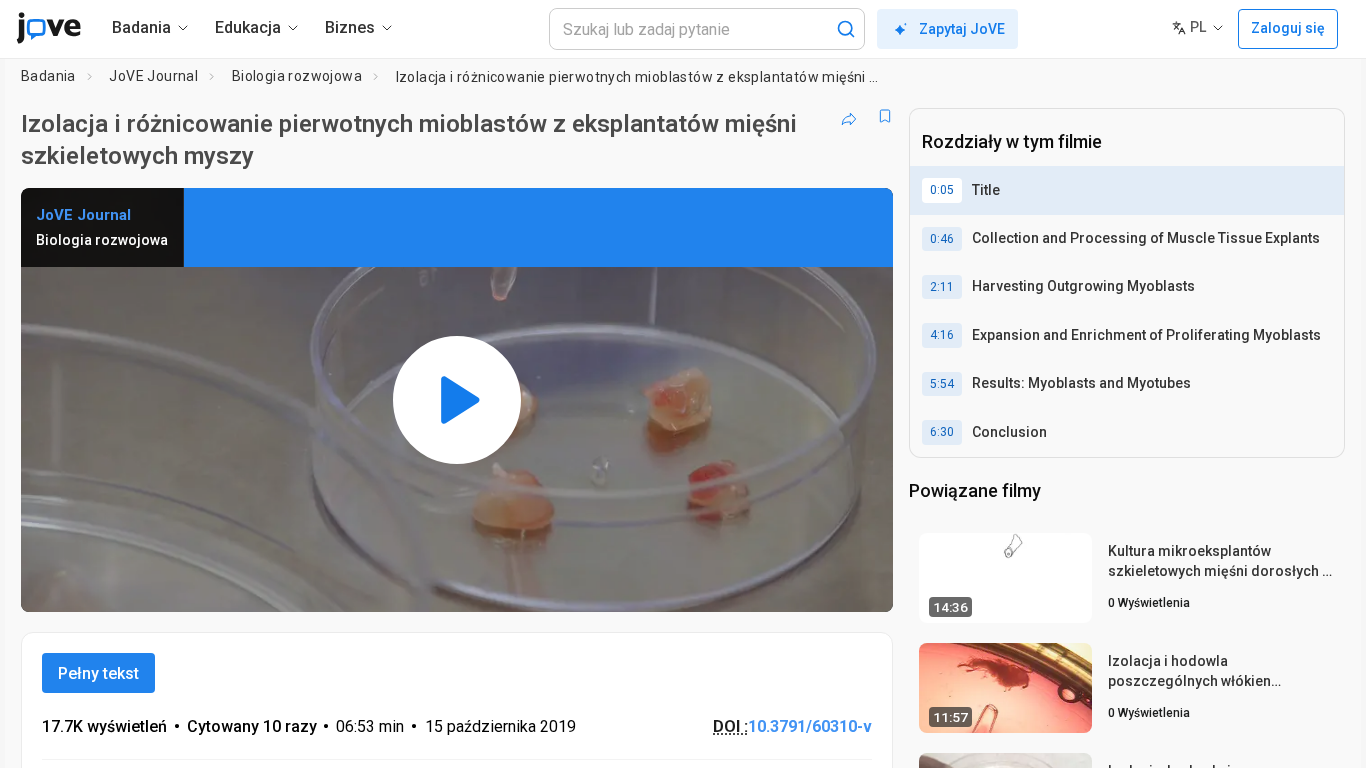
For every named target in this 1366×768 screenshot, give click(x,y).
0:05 (942, 190)
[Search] (846, 29)
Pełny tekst (98, 673)
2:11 (942, 287)
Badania (48, 76)
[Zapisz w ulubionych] (885, 116)
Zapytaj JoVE (962, 29)
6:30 (942, 432)
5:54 (942, 384)
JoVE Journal (153, 76)
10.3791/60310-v (810, 726)
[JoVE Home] (48, 28)
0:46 (942, 239)
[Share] (849, 116)
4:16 (942, 335)
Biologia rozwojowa (297, 76)
